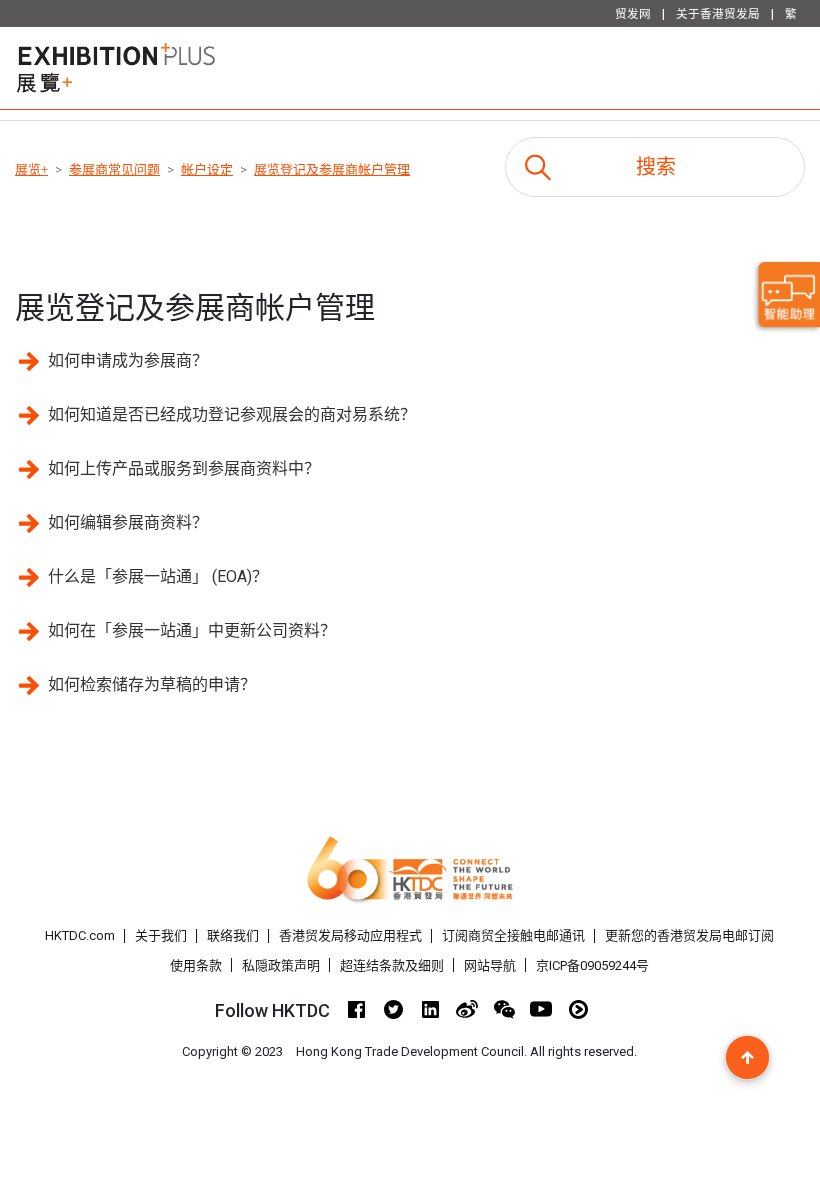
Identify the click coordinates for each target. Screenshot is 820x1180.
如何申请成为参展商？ (128, 360)
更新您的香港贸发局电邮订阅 (689, 935)
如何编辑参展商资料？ (128, 522)
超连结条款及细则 (392, 965)
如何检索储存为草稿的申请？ (152, 684)
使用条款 (196, 965)
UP (747, 1057)
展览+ (31, 169)
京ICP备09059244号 (592, 965)
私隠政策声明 (281, 965)
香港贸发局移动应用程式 (350, 935)
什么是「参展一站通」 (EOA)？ (158, 576)
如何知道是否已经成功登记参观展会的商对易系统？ (232, 414)
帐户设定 (207, 169)
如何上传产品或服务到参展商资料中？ (184, 468)
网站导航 (490, 965)
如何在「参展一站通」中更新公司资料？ (192, 630)
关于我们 (161, 935)
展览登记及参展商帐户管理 (332, 169)
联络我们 (233, 935)
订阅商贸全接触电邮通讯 (513, 935)
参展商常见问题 (114, 169)
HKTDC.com (80, 935)
